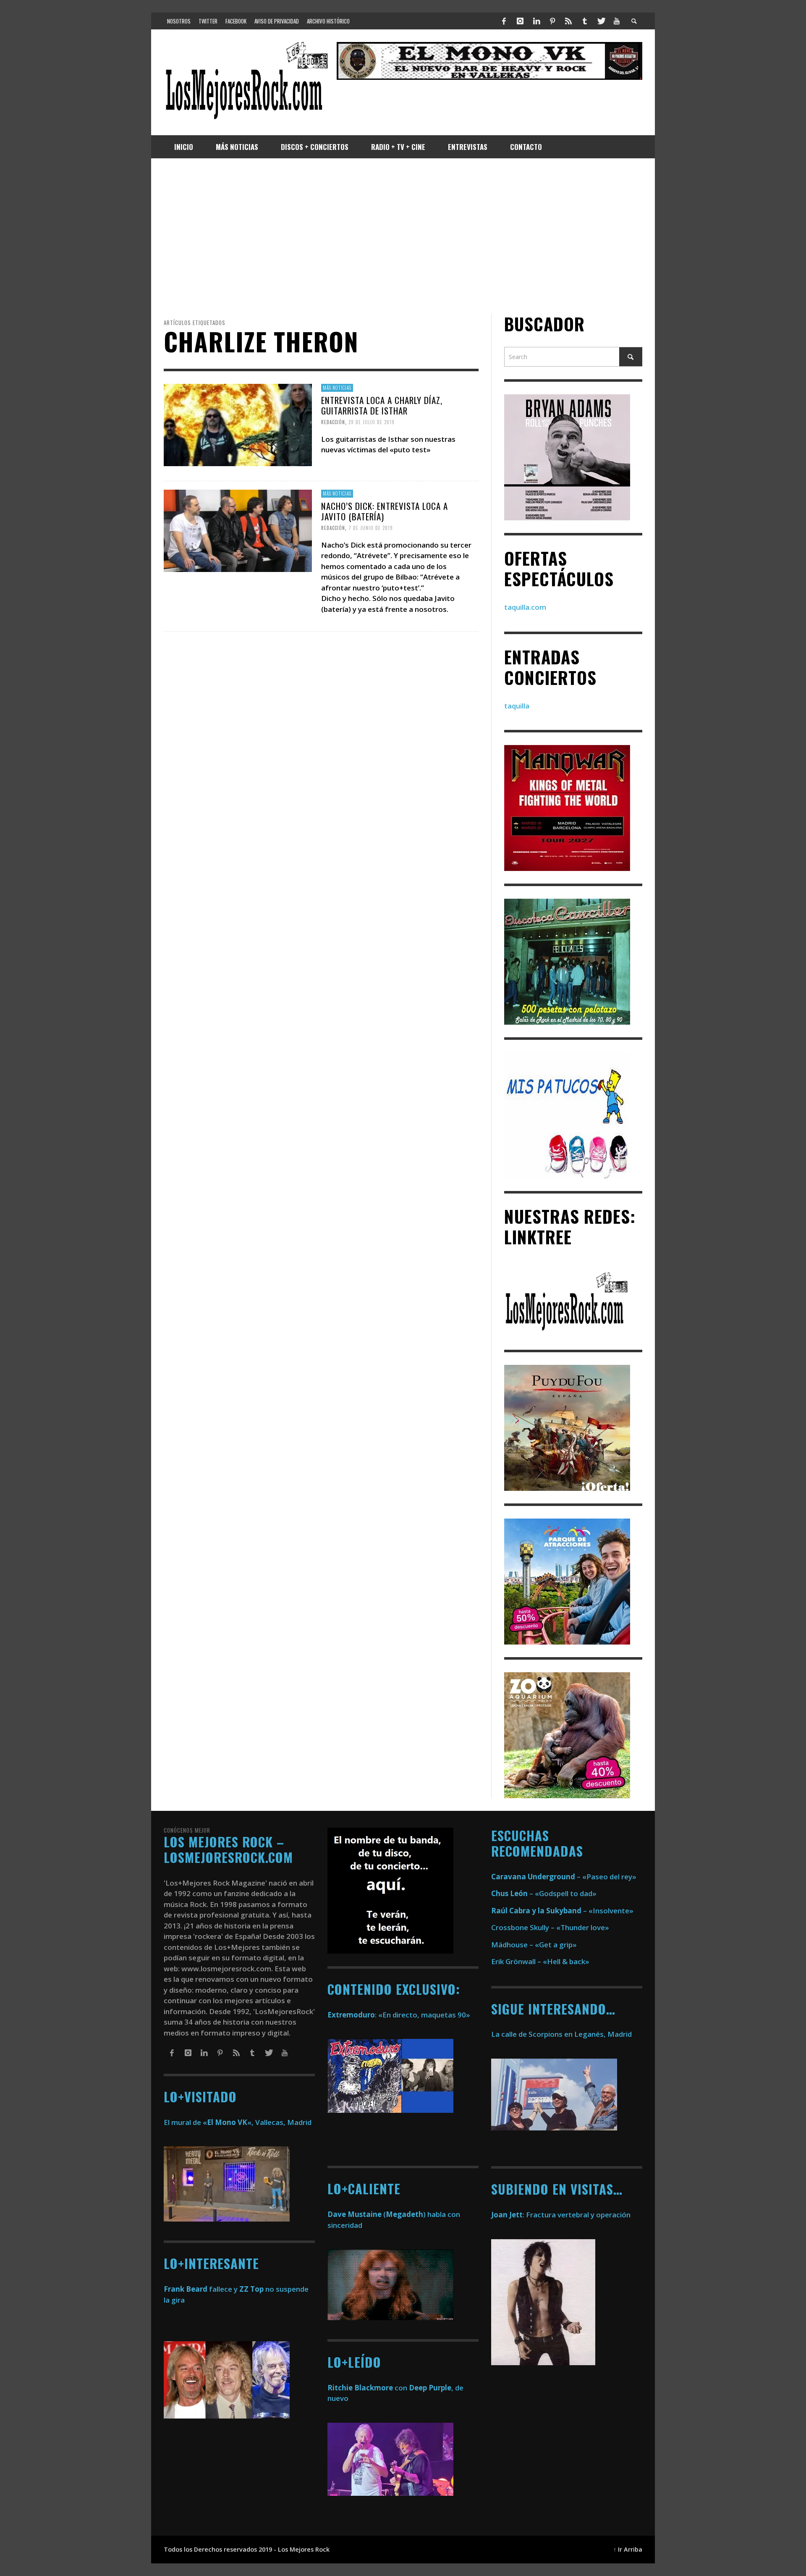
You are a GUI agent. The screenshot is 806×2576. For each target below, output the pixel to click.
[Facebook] (504, 21)
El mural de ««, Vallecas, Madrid (238, 2122)
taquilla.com (525, 607)
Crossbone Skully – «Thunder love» (550, 1927)
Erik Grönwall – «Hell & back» (540, 1961)
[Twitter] (601, 21)
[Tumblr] (585, 21)
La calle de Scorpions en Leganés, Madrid (562, 2034)
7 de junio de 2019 (371, 528)
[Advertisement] (403, 236)
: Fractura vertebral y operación (561, 2215)
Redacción (333, 422)
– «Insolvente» (562, 1911)
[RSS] (568, 21)
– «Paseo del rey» (564, 1877)
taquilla (517, 706)
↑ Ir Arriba (628, 2549)
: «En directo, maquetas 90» (399, 2015)
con (367, 2388)
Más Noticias (337, 388)
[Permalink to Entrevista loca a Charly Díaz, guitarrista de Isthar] (238, 424)
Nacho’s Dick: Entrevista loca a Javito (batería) (385, 511)
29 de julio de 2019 (372, 422)
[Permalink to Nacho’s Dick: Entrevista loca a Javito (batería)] (238, 530)
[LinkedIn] (536, 21)
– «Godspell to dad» (544, 1893)
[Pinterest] (552, 21)
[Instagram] (520, 21)
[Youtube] (617, 21)
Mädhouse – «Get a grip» (534, 1945)
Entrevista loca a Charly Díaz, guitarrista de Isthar (382, 405)
